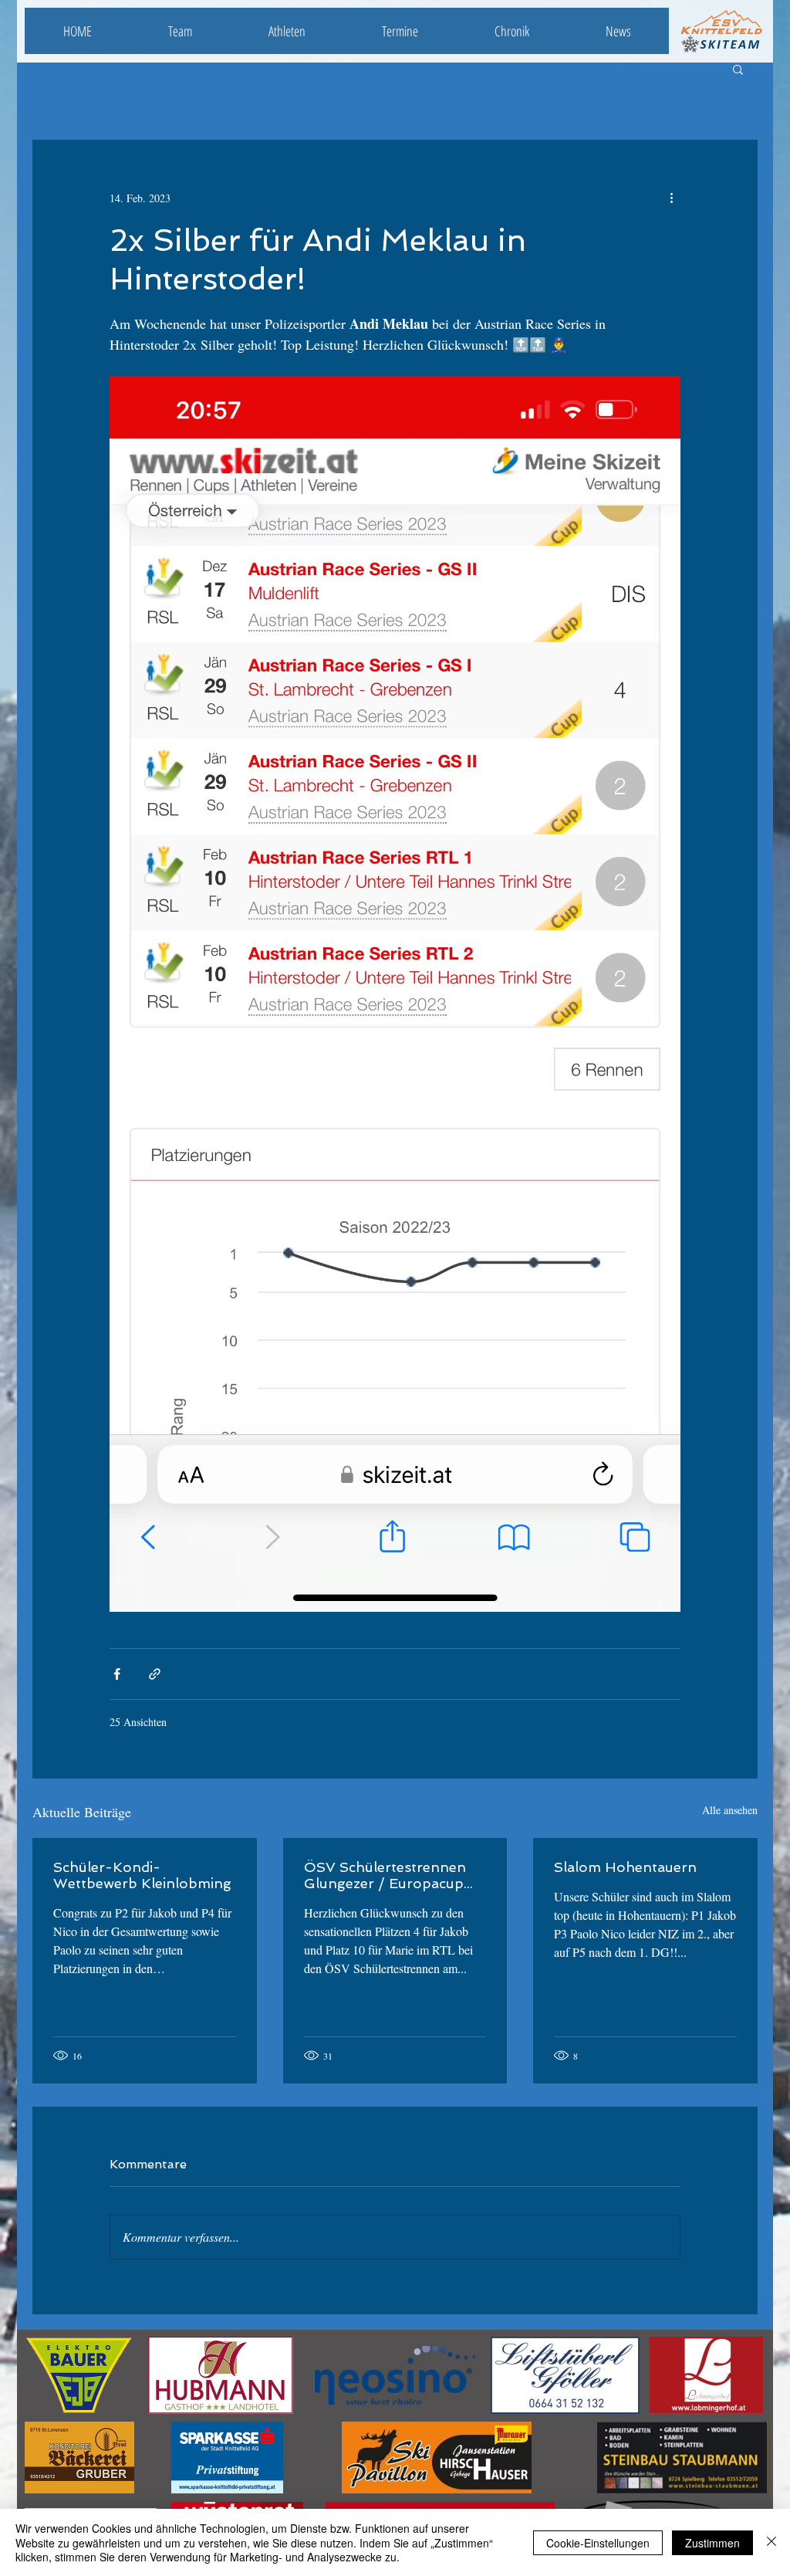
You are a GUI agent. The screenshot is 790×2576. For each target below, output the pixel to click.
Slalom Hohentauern (625, 1867)
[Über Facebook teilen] (117, 1674)
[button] (738, 69)
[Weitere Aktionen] (671, 198)
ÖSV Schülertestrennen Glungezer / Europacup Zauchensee (385, 1875)
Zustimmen (712, 2543)
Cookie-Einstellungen (598, 2543)
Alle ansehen (730, 1810)
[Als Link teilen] (155, 1674)
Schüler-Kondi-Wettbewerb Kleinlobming (142, 1875)
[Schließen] (771, 2542)
